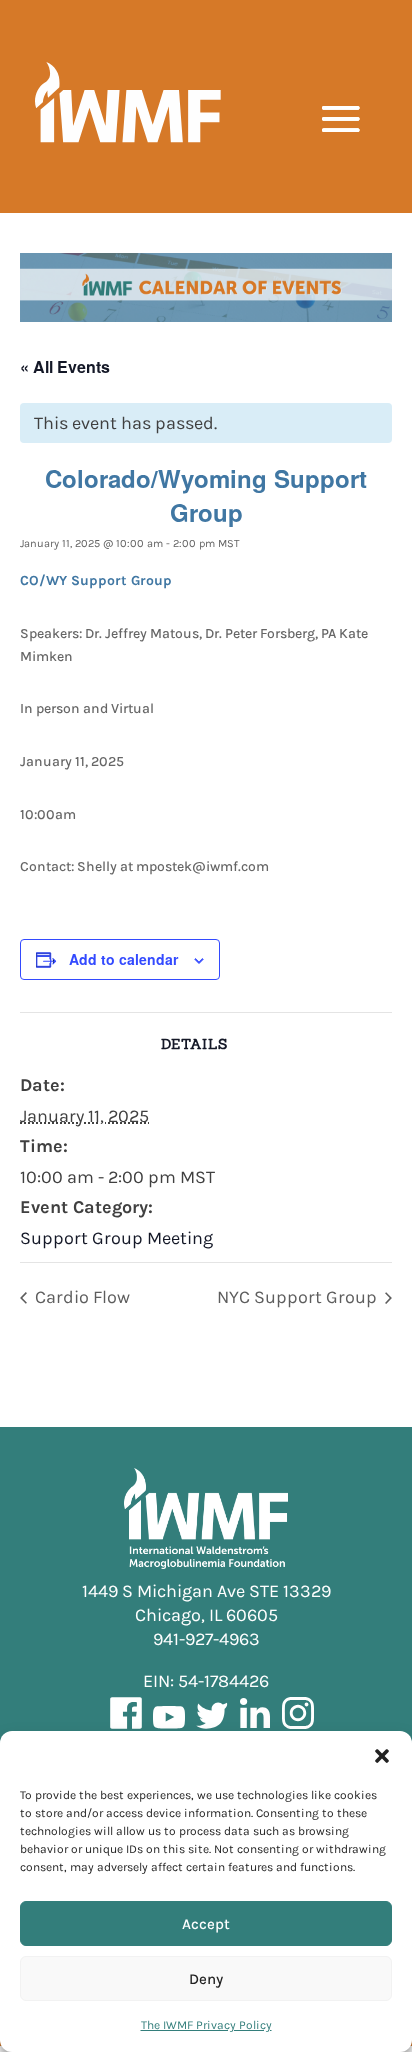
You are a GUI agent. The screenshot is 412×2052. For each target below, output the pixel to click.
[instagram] (298, 1727)
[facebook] (126, 1727)
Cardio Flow (80, 1297)
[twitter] (212, 1727)
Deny (206, 1979)
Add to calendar (123, 959)
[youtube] (169, 1727)
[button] (382, 1756)
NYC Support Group (299, 1297)
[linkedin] (255, 1727)
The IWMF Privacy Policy (206, 2025)
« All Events (65, 366)
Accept (206, 1924)
